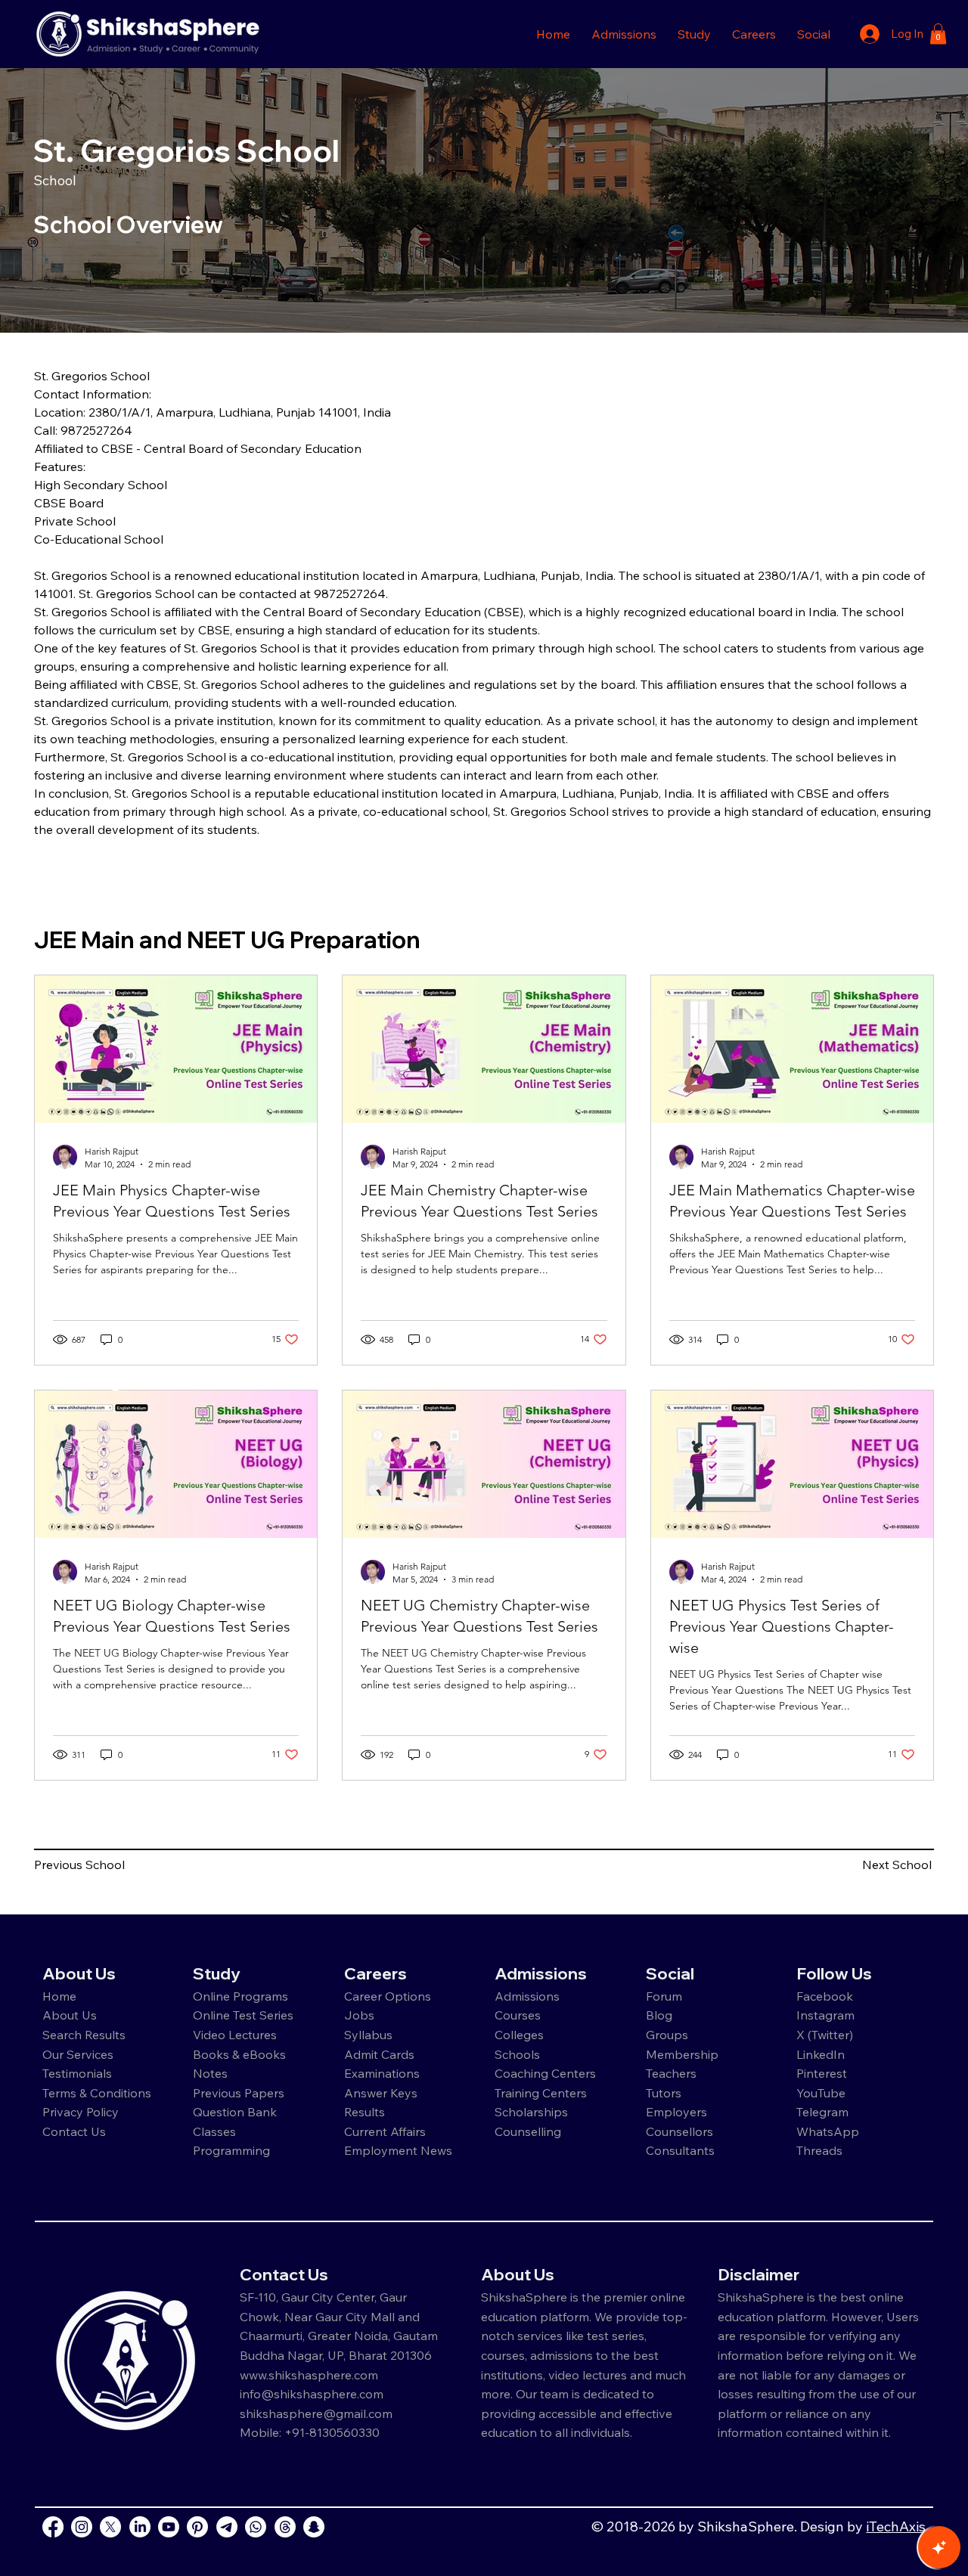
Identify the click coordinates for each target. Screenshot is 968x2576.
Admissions (529, 1996)
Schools (517, 2054)
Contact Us (74, 2131)
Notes (210, 2073)
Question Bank (235, 2112)
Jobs (359, 2015)
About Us (70, 2015)
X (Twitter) (825, 2035)
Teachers (671, 2073)
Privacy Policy (81, 2112)
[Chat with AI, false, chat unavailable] (939, 2547)
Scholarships (531, 2112)
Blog (659, 2015)
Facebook (825, 1996)
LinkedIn (821, 2054)
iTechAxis (896, 2526)
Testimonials (77, 2073)
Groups (667, 2035)
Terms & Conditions (97, 2093)
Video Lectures (235, 2035)
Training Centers (541, 2093)
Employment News (398, 2150)
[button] (624, 34)
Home (59, 1996)
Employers (676, 2112)
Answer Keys (381, 2093)
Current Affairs (385, 2131)
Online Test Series (243, 2015)
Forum (664, 1996)
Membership (682, 2054)
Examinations (382, 2073)
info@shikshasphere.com (312, 2394)
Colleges (519, 2035)
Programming (231, 2150)
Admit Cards (379, 2054)
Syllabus (368, 2035)
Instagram (825, 2015)
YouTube (821, 2093)
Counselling (528, 2131)
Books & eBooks (239, 2054)
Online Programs (240, 1996)
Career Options (388, 1996)
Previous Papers (239, 2093)
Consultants (680, 2150)
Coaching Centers (545, 2073)
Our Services (78, 2054)
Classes (216, 2131)
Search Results (84, 2035)
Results (365, 2112)
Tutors (664, 2093)
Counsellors (679, 2131)
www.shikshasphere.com (309, 2375)
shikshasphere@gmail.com (316, 2413)
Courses (518, 2015)
